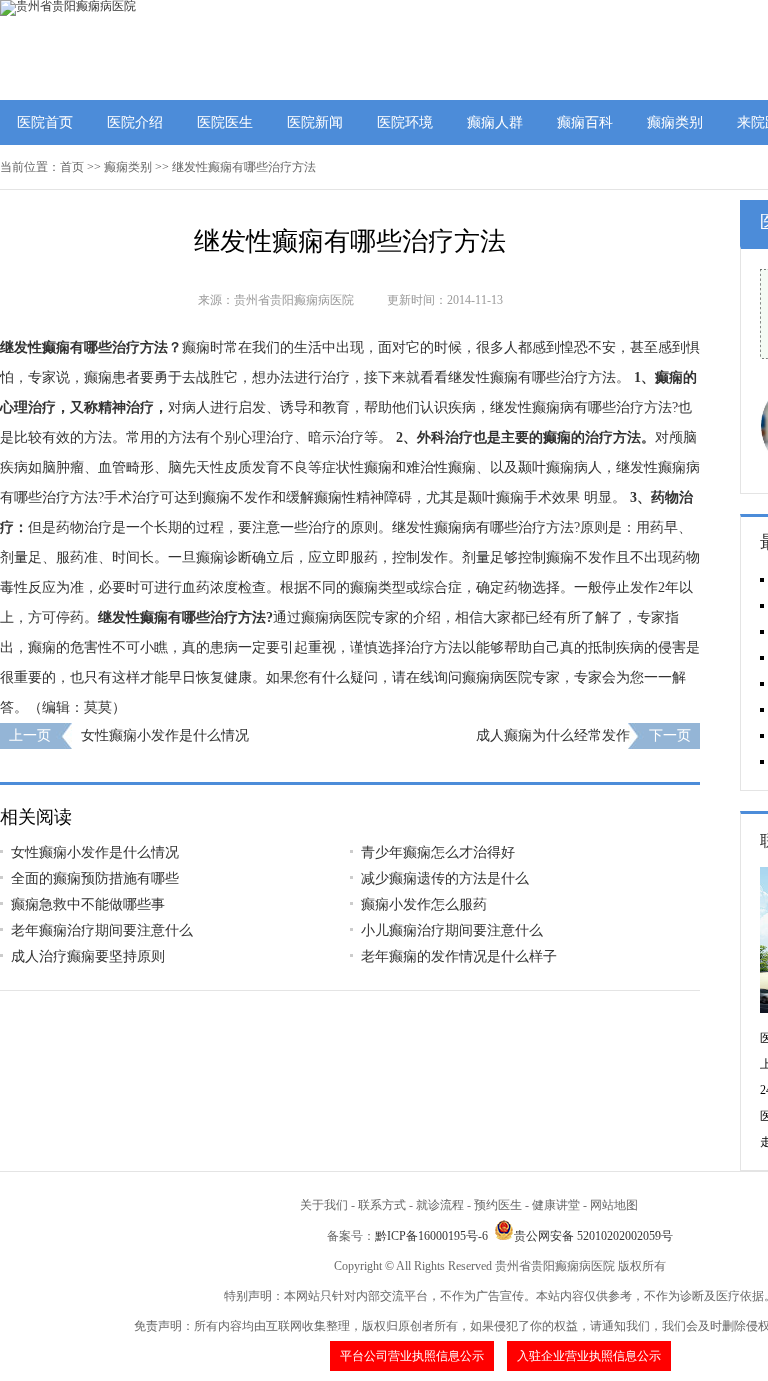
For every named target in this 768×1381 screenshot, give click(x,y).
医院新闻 (315, 122)
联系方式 (382, 1205)
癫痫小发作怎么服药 (424, 904)
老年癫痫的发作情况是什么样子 (459, 956)
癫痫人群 (495, 122)
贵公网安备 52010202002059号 (593, 1236)
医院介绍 (135, 122)
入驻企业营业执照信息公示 (589, 1356)
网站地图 (614, 1205)
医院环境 (405, 122)
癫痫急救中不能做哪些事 (88, 904)
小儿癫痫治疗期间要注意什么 (452, 930)
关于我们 (324, 1205)
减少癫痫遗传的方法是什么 (445, 878)
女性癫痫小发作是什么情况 (165, 735)
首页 (72, 167)
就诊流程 (440, 1205)
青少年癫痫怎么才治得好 (438, 852)
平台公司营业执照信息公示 (412, 1356)
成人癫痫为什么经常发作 (553, 735)
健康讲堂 (556, 1205)
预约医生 (498, 1205)
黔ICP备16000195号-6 (431, 1236)
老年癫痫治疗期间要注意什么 (102, 930)
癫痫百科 (585, 122)
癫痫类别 (675, 122)
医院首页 (45, 122)
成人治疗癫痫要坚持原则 (88, 956)
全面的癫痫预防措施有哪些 (95, 878)
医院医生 (225, 122)
